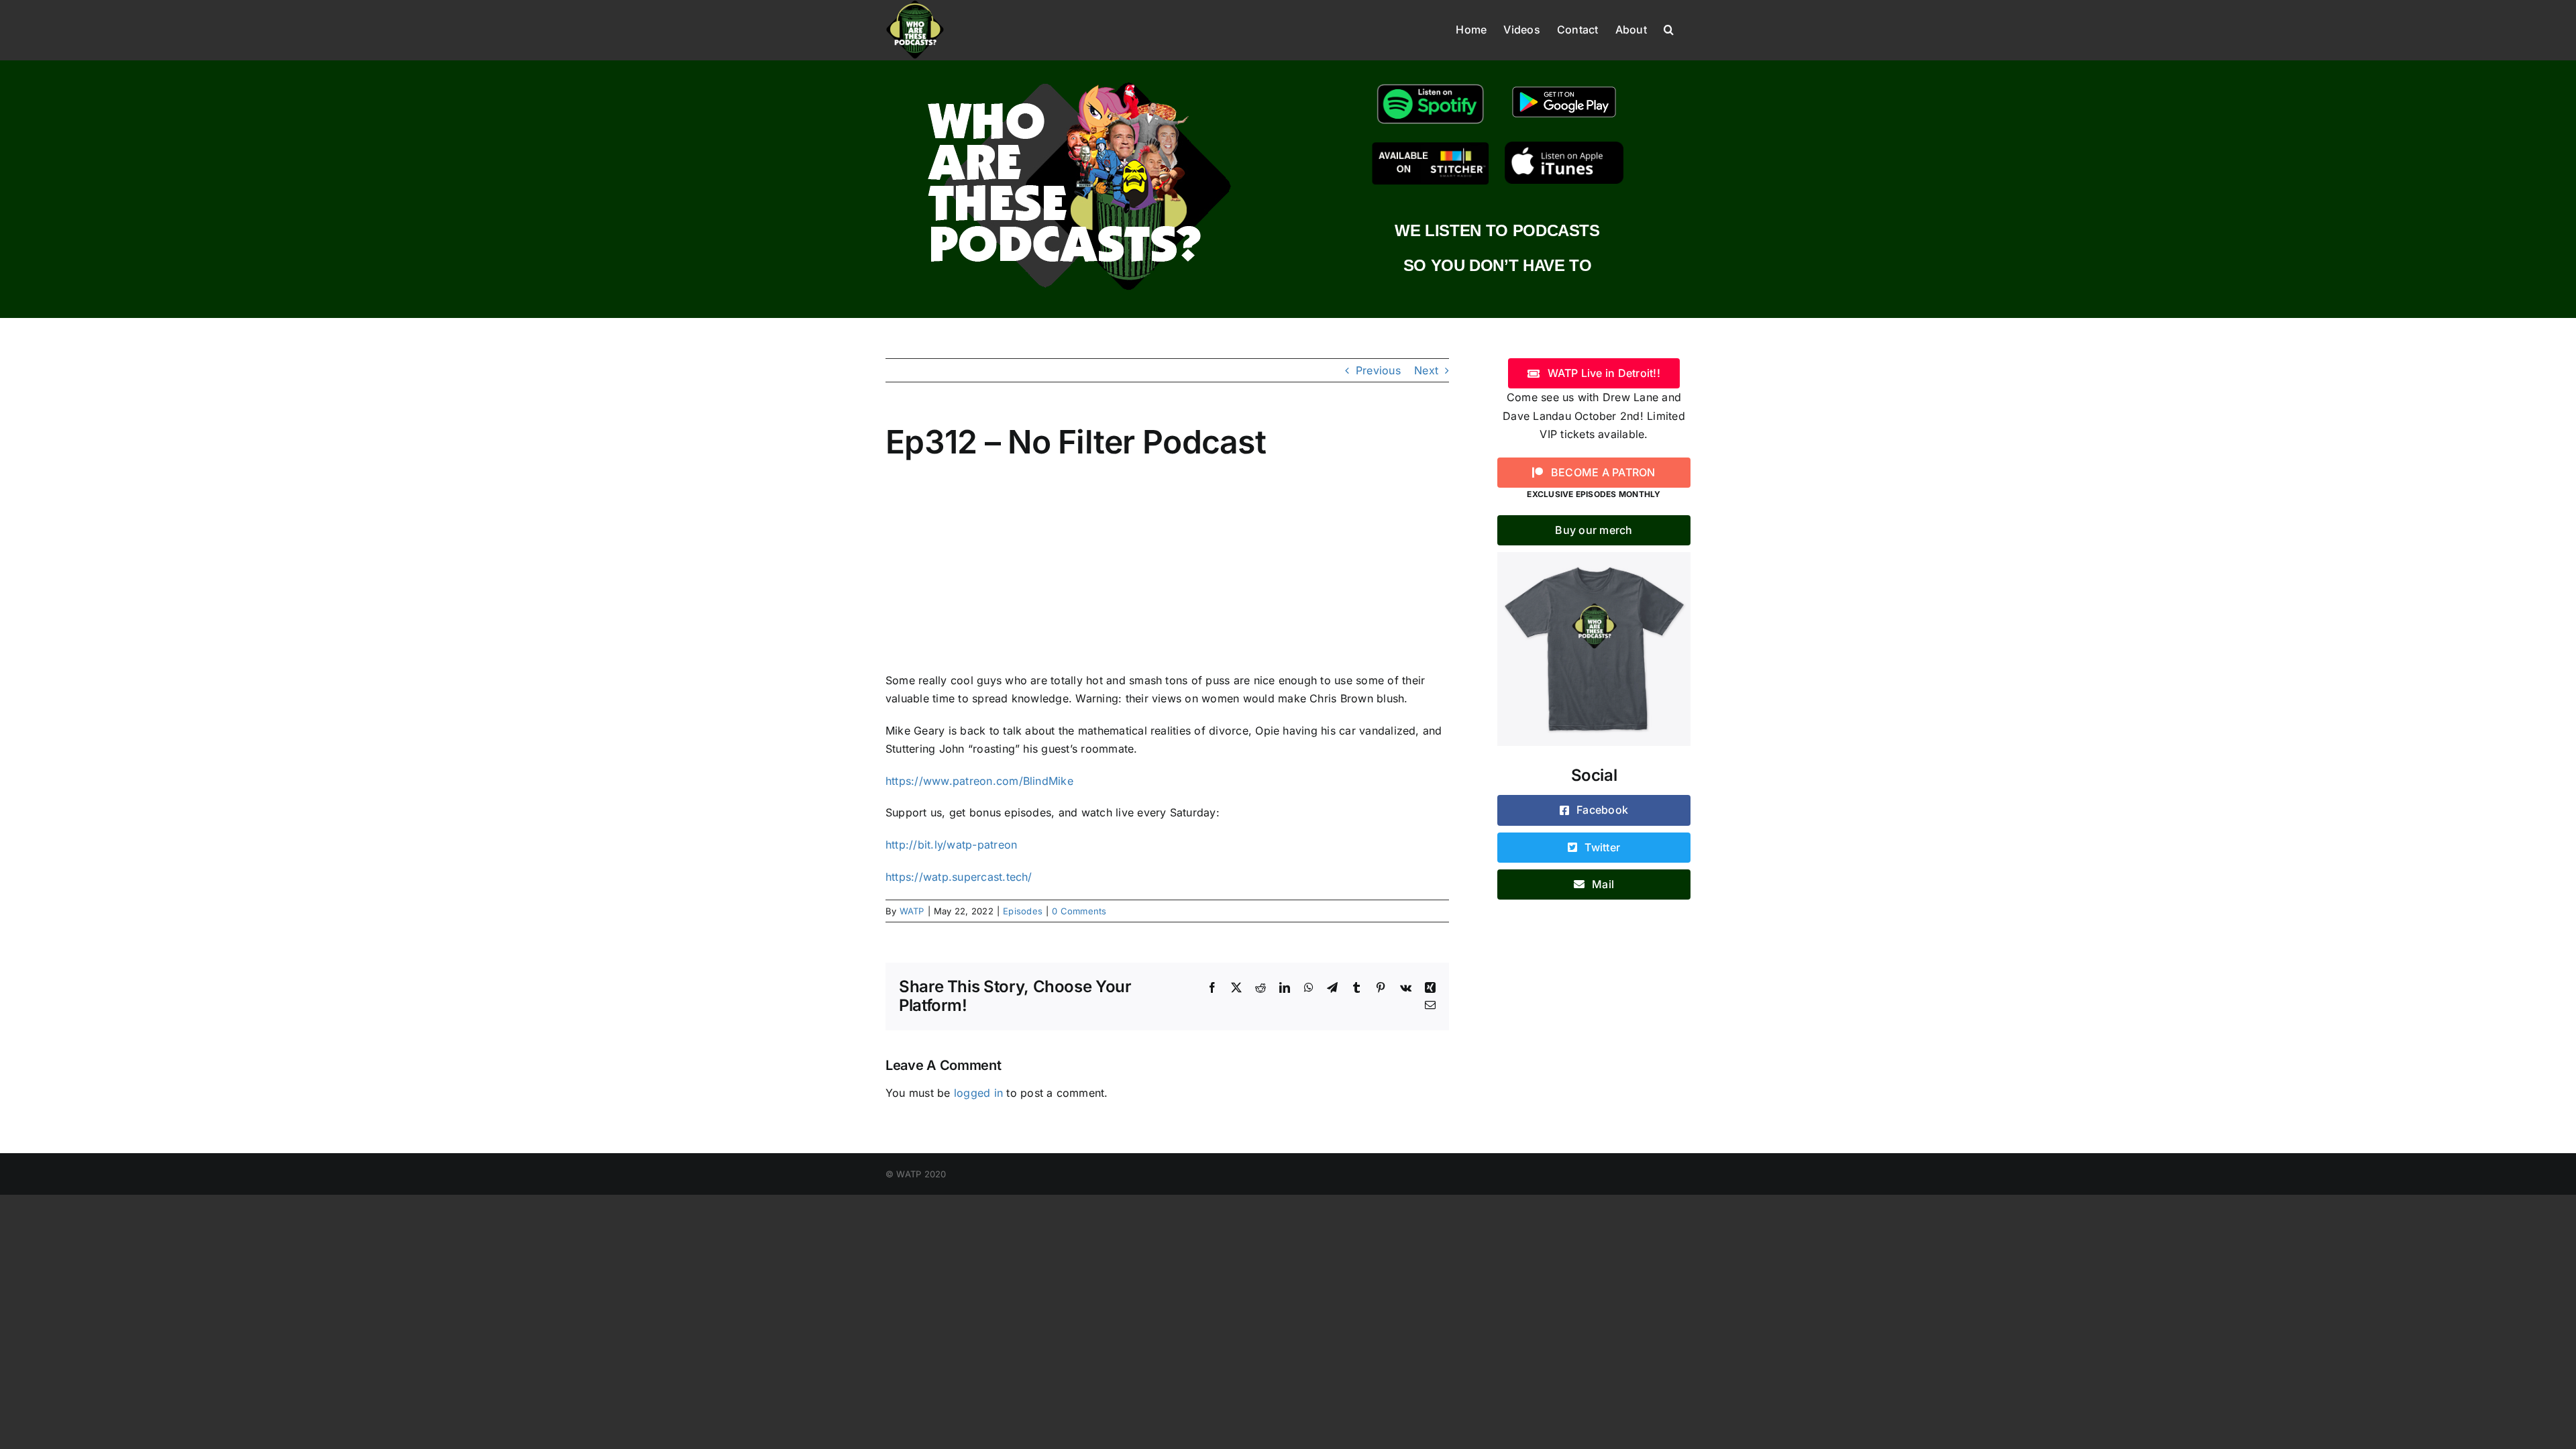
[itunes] (1564, 147)
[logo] (1079, 79)
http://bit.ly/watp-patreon (951, 845)
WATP (912, 911)
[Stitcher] (1431, 147)
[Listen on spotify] (1431, 85)
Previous (1378, 370)
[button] (1669, 28)
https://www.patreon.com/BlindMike (979, 781)
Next (1426, 370)
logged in (978, 1093)
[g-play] (1564, 85)
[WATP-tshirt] (1594, 557)
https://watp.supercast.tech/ (959, 877)
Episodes (1023, 911)
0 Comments (1079, 911)
